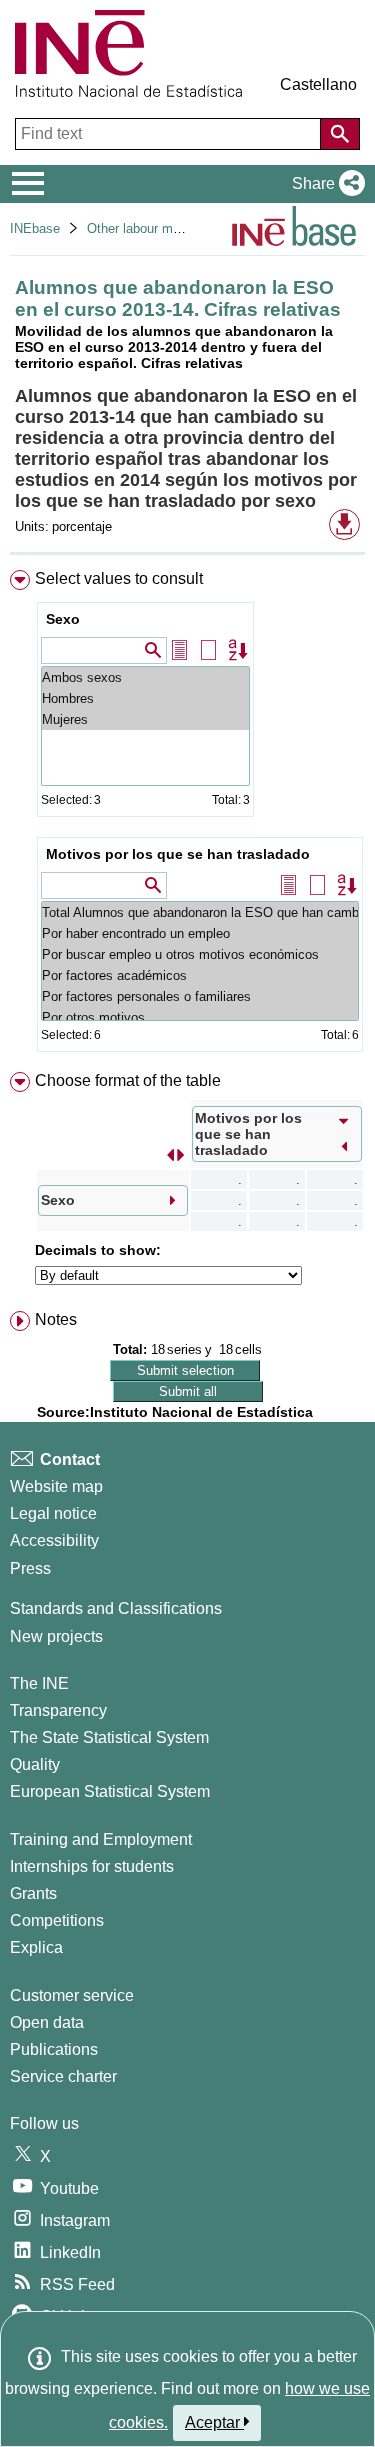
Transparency (58, 1710)
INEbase (35, 228)
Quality (35, 1764)
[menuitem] (187, 815)
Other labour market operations (176, 228)
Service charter (63, 2076)
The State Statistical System (109, 1737)
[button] (324, 184)
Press (30, 1568)
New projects (56, 1636)
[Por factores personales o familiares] (200, 996)
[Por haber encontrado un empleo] (200, 933)
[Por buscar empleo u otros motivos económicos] (200, 954)
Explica (36, 1947)
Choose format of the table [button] (128, 1080)
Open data (47, 2022)
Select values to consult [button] (119, 578)
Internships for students (92, 1866)
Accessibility (54, 1540)
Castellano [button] (318, 84)
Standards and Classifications (116, 1608)
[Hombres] (145, 698)
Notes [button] (56, 1319)
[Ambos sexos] (145, 677)
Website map (56, 1486)
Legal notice (53, 1513)
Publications (54, 2049)
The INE (39, 1683)
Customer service (72, 1995)
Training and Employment (101, 1839)
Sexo (63, 619)
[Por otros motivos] (200, 1017)
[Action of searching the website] (340, 134)
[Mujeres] (145, 719)
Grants (33, 1893)
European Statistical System (110, 1791)
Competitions (57, 1920)
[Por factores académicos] (200, 975)
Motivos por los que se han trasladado (178, 854)
